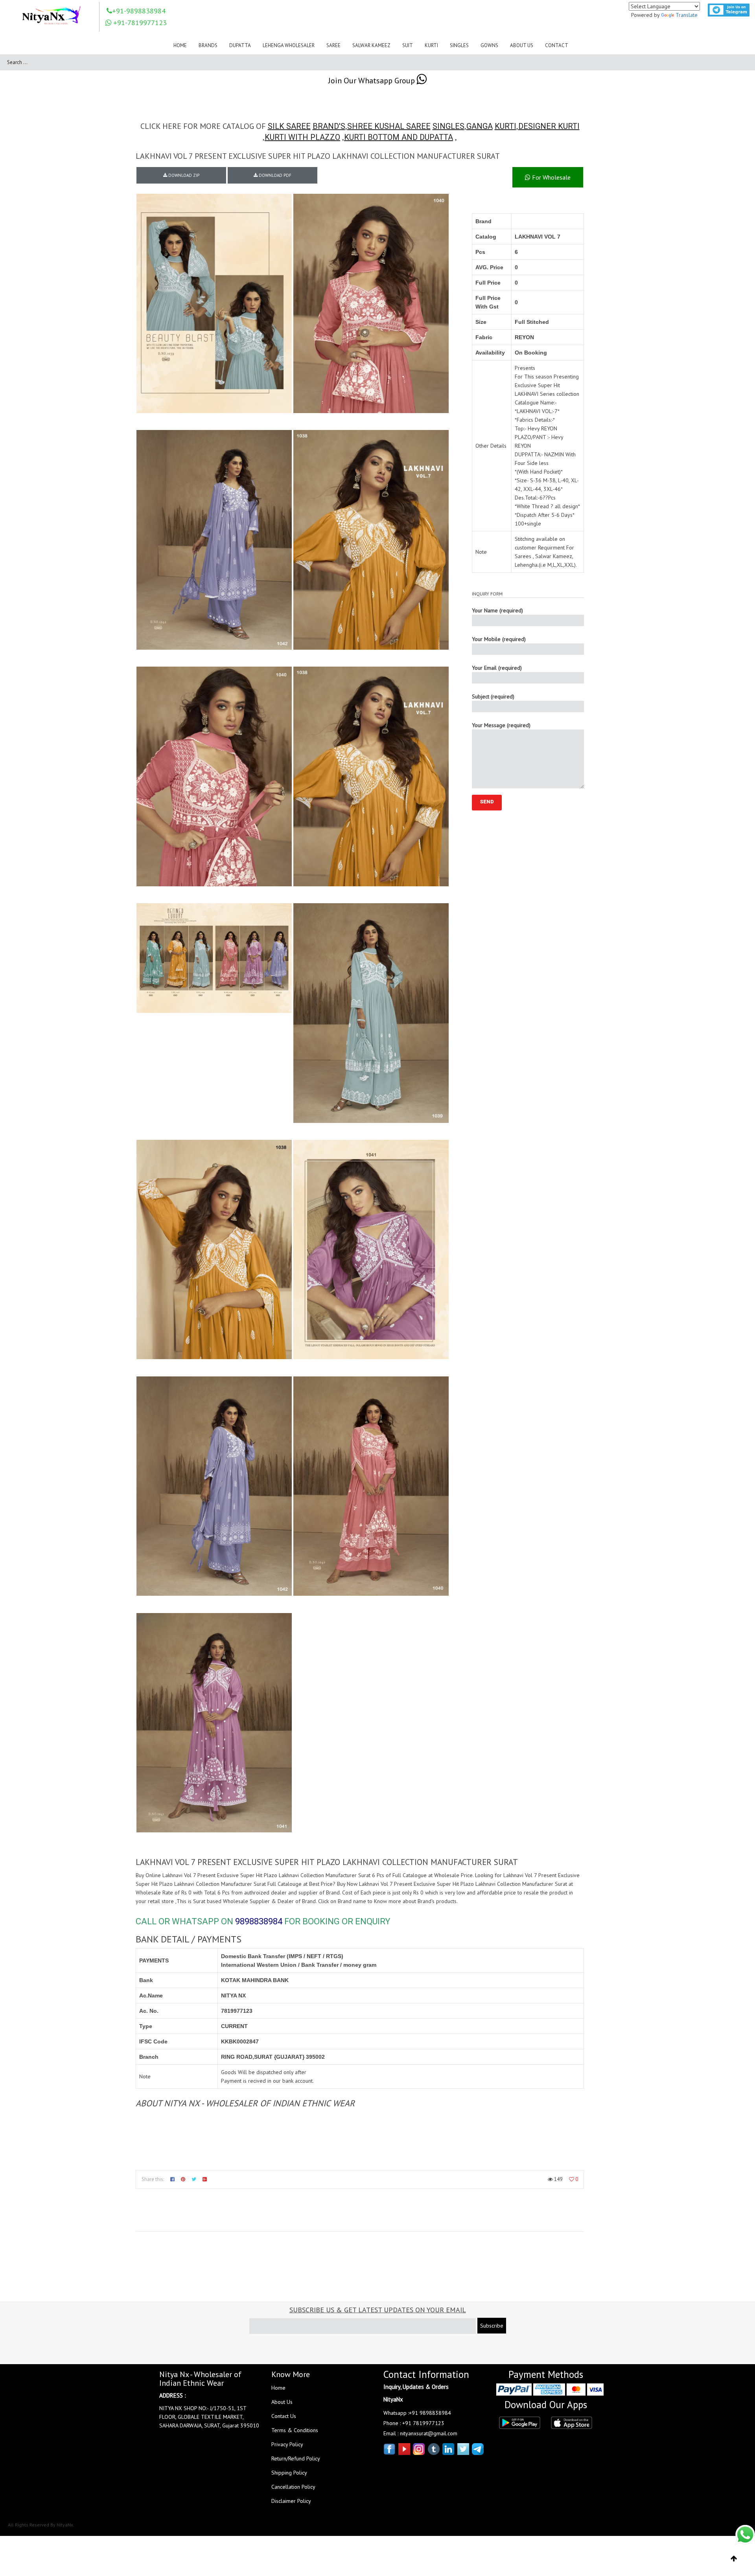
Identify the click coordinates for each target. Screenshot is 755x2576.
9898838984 (259, 1921)
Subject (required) (493, 696)
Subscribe (492, 2326)
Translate (687, 15)
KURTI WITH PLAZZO (302, 137)
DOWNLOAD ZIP (183, 175)
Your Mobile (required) (499, 639)
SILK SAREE (289, 126)
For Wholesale (551, 177)
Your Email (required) (497, 668)
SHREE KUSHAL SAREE (389, 126)
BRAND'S (329, 126)
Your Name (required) (497, 610)
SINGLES (448, 126)
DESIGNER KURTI (549, 126)
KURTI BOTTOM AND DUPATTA (399, 137)
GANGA (480, 126)
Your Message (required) (501, 725)
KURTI (505, 126)
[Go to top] (734, 2559)
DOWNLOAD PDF (274, 175)
